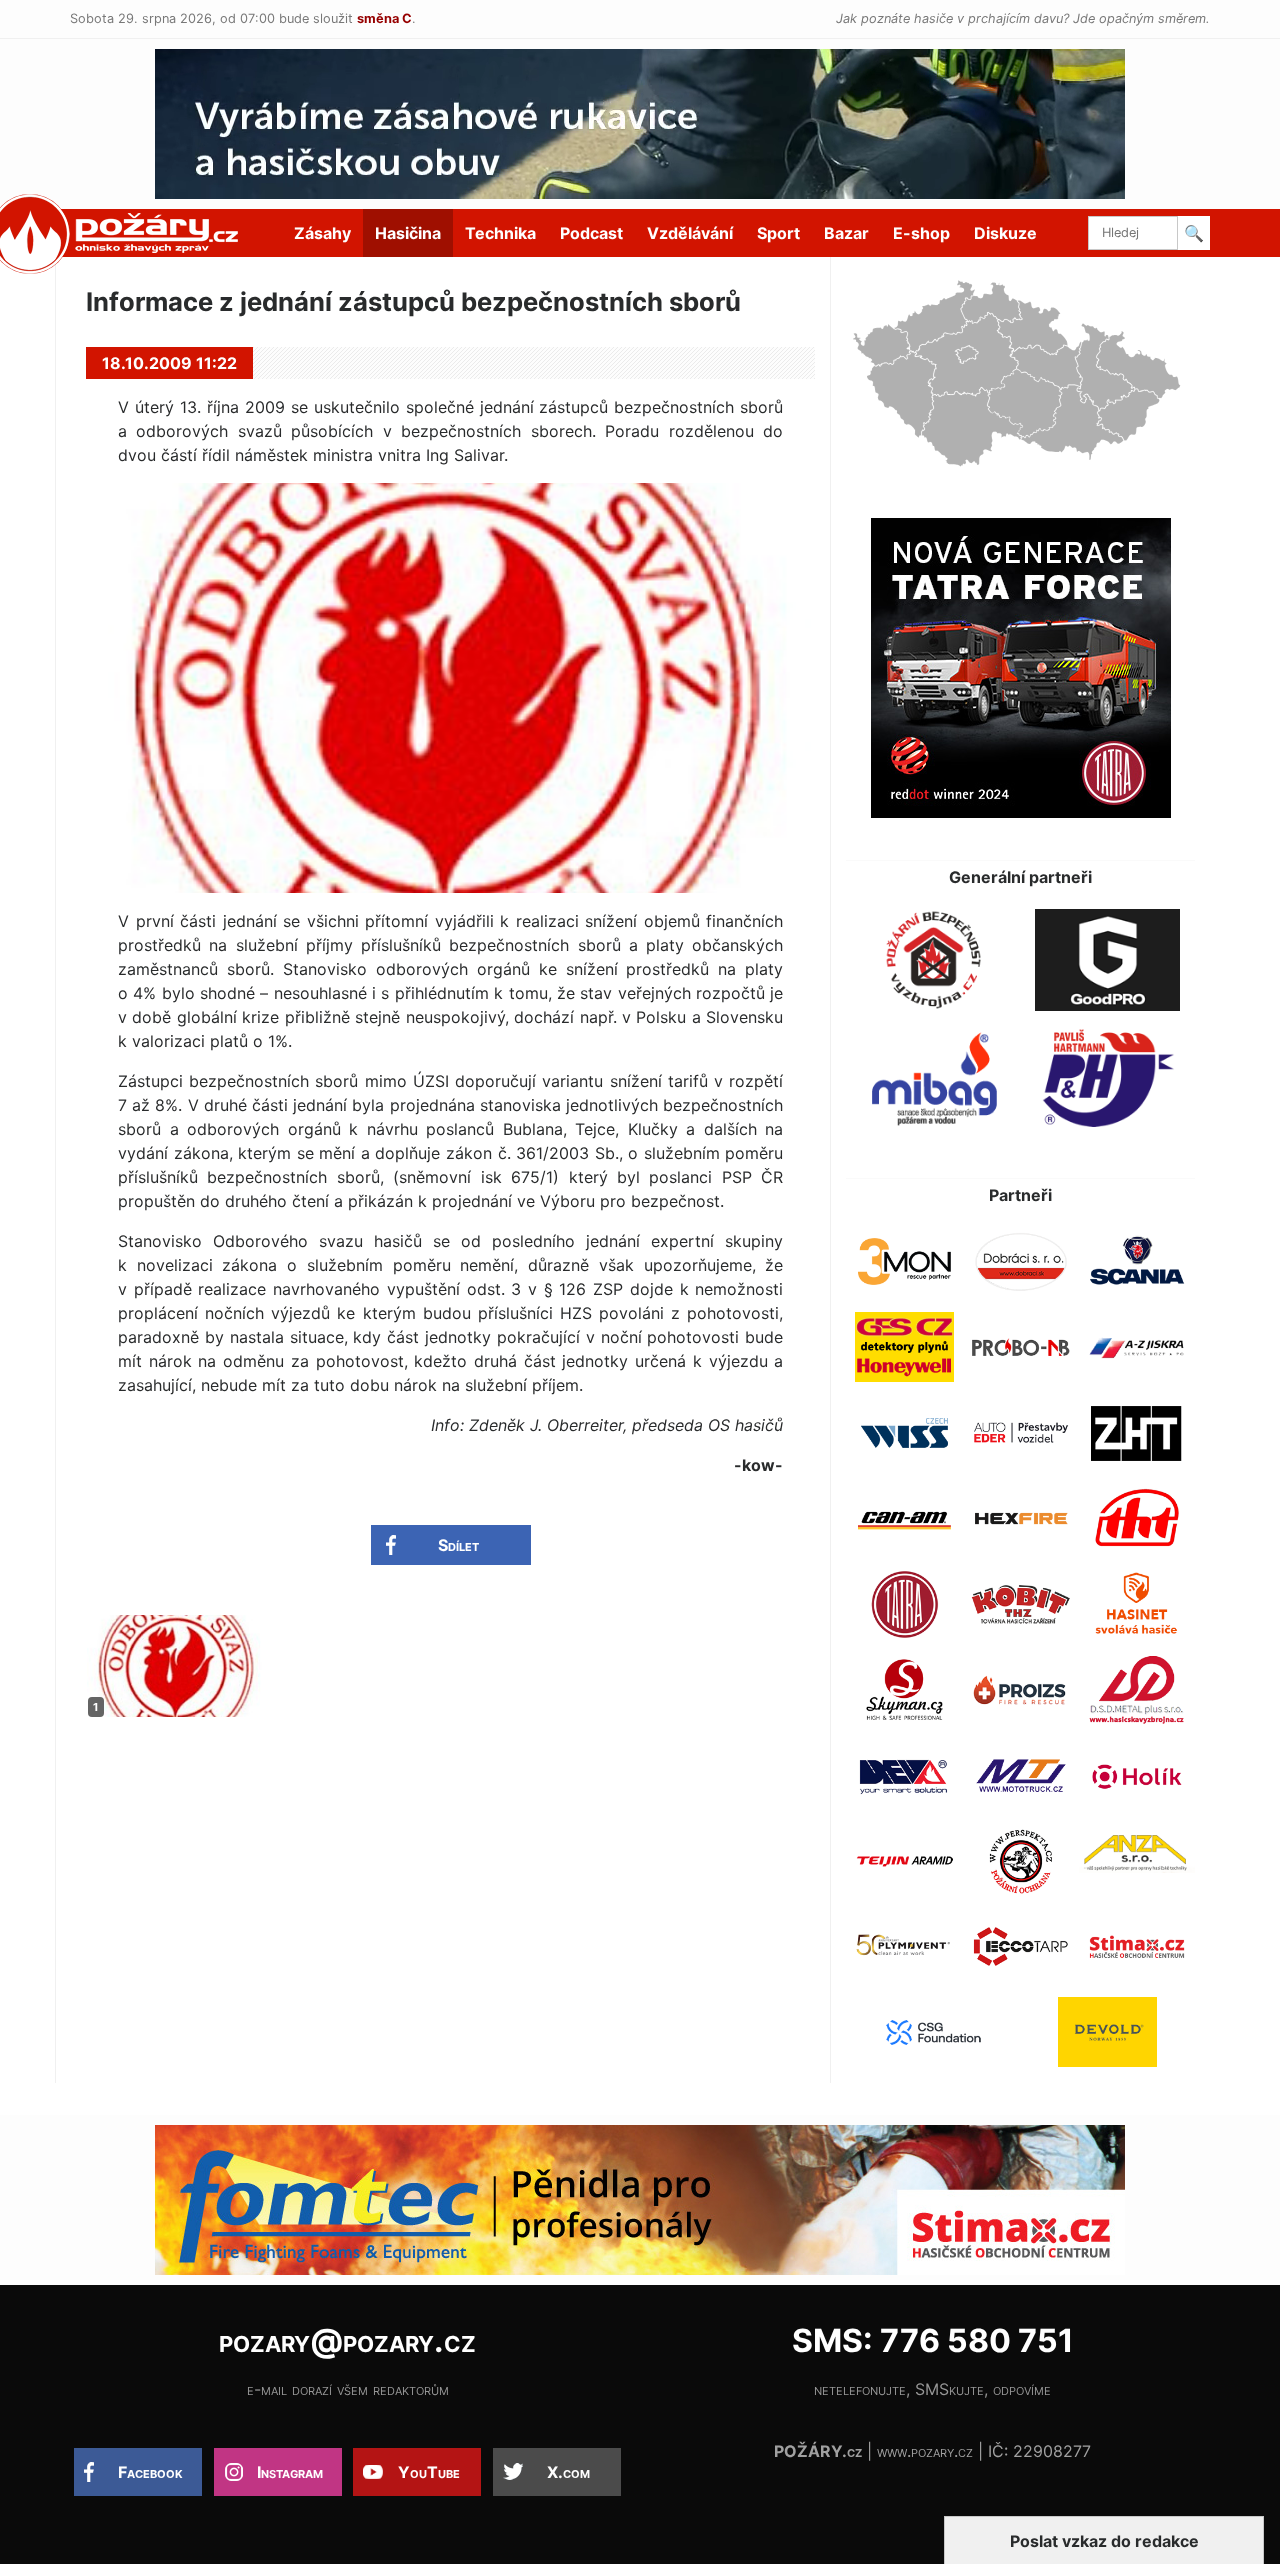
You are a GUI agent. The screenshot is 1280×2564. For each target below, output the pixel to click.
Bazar (846, 233)
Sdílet (458, 1545)
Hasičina (408, 233)
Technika (500, 233)
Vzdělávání (690, 233)
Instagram (290, 2472)
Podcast (591, 233)
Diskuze (1005, 233)
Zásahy (322, 233)
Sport (778, 233)
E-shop (921, 233)
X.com (568, 2472)
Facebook (150, 2472)
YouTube (429, 2472)
